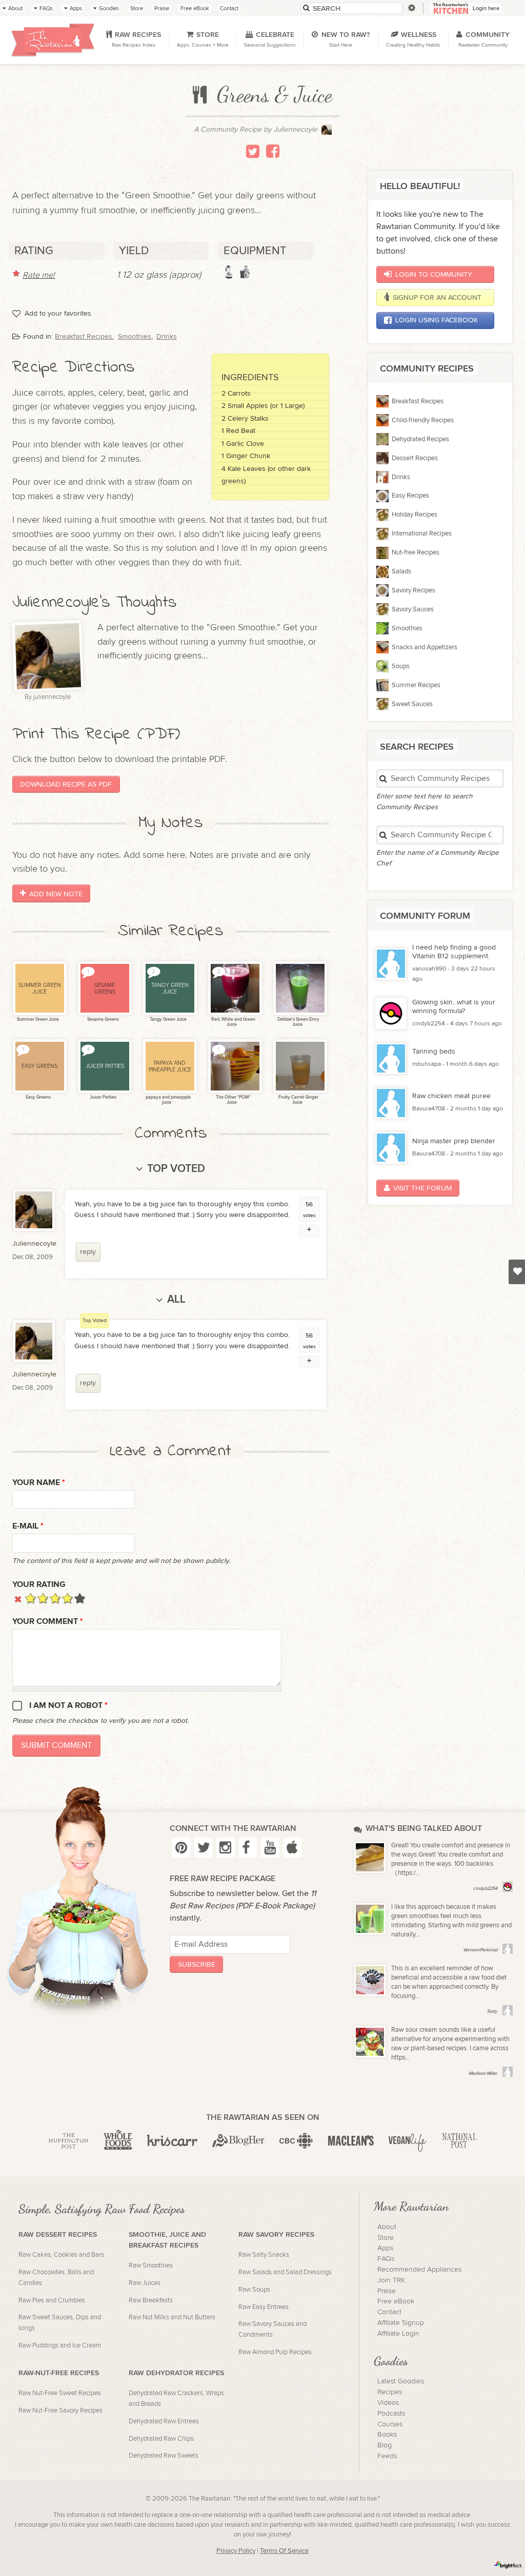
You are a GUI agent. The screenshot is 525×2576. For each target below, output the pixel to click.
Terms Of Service (284, 2551)
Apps (385, 2248)
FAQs (386, 2259)
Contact (389, 2312)
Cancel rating (18, 1598)
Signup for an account (437, 297)
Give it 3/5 (55, 1598)
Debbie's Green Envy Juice (298, 1022)
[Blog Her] (238, 2141)
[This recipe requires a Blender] (229, 272)
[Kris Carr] (172, 2141)
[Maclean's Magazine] (351, 2141)
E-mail (28, 1526)
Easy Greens (38, 1097)
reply (88, 1252)
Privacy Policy (236, 2551)
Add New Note (56, 893)
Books (387, 2435)
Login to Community (434, 274)
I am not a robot (68, 1706)
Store (386, 2238)
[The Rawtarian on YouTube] (270, 1847)
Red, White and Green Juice (233, 1022)
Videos (388, 2403)
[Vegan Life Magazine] (408, 2141)
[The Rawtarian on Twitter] (203, 1847)
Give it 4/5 (67, 1598)
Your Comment (48, 1622)
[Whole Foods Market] (118, 2141)
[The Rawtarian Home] (53, 40)
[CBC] (296, 2141)
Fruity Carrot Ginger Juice (298, 1100)
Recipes (390, 2392)
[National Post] (459, 2141)
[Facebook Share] (273, 151)
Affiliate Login (398, 2334)
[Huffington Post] (68, 2141)
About (387, 2227)
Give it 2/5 (43, 1598)
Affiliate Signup (401, 2323)
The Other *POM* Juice (233, 1100)
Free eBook (396, 2301)
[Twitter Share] (253, 151)
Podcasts (391, 2414)
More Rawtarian (411, 2206)
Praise (387, 2291)
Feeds (387, 2456)
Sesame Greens (103, 1019)
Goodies (391, 2361)
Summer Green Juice (37, 1019)
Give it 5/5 (80, 1598)
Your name (39, 1483)
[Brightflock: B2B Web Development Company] (508, 2565)
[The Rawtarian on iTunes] (292, 1847)
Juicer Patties (103, 1097)
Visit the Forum (422, 1188)
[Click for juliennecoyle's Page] (327, 132)
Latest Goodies (401, 2381)
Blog (385, 2445)
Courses (390, 2424)
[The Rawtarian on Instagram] (225, 1847)
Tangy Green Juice (168, 1019)
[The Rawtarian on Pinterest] (181, 1847)
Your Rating (39, 1585)
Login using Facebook (437, 320)
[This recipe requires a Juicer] (245, 272)
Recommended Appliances (419, 2270)
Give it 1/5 (31, 1598)
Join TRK (391, 2280)
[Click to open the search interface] (411, 8)
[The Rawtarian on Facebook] (248, 1847)
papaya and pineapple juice (168, 1100)
